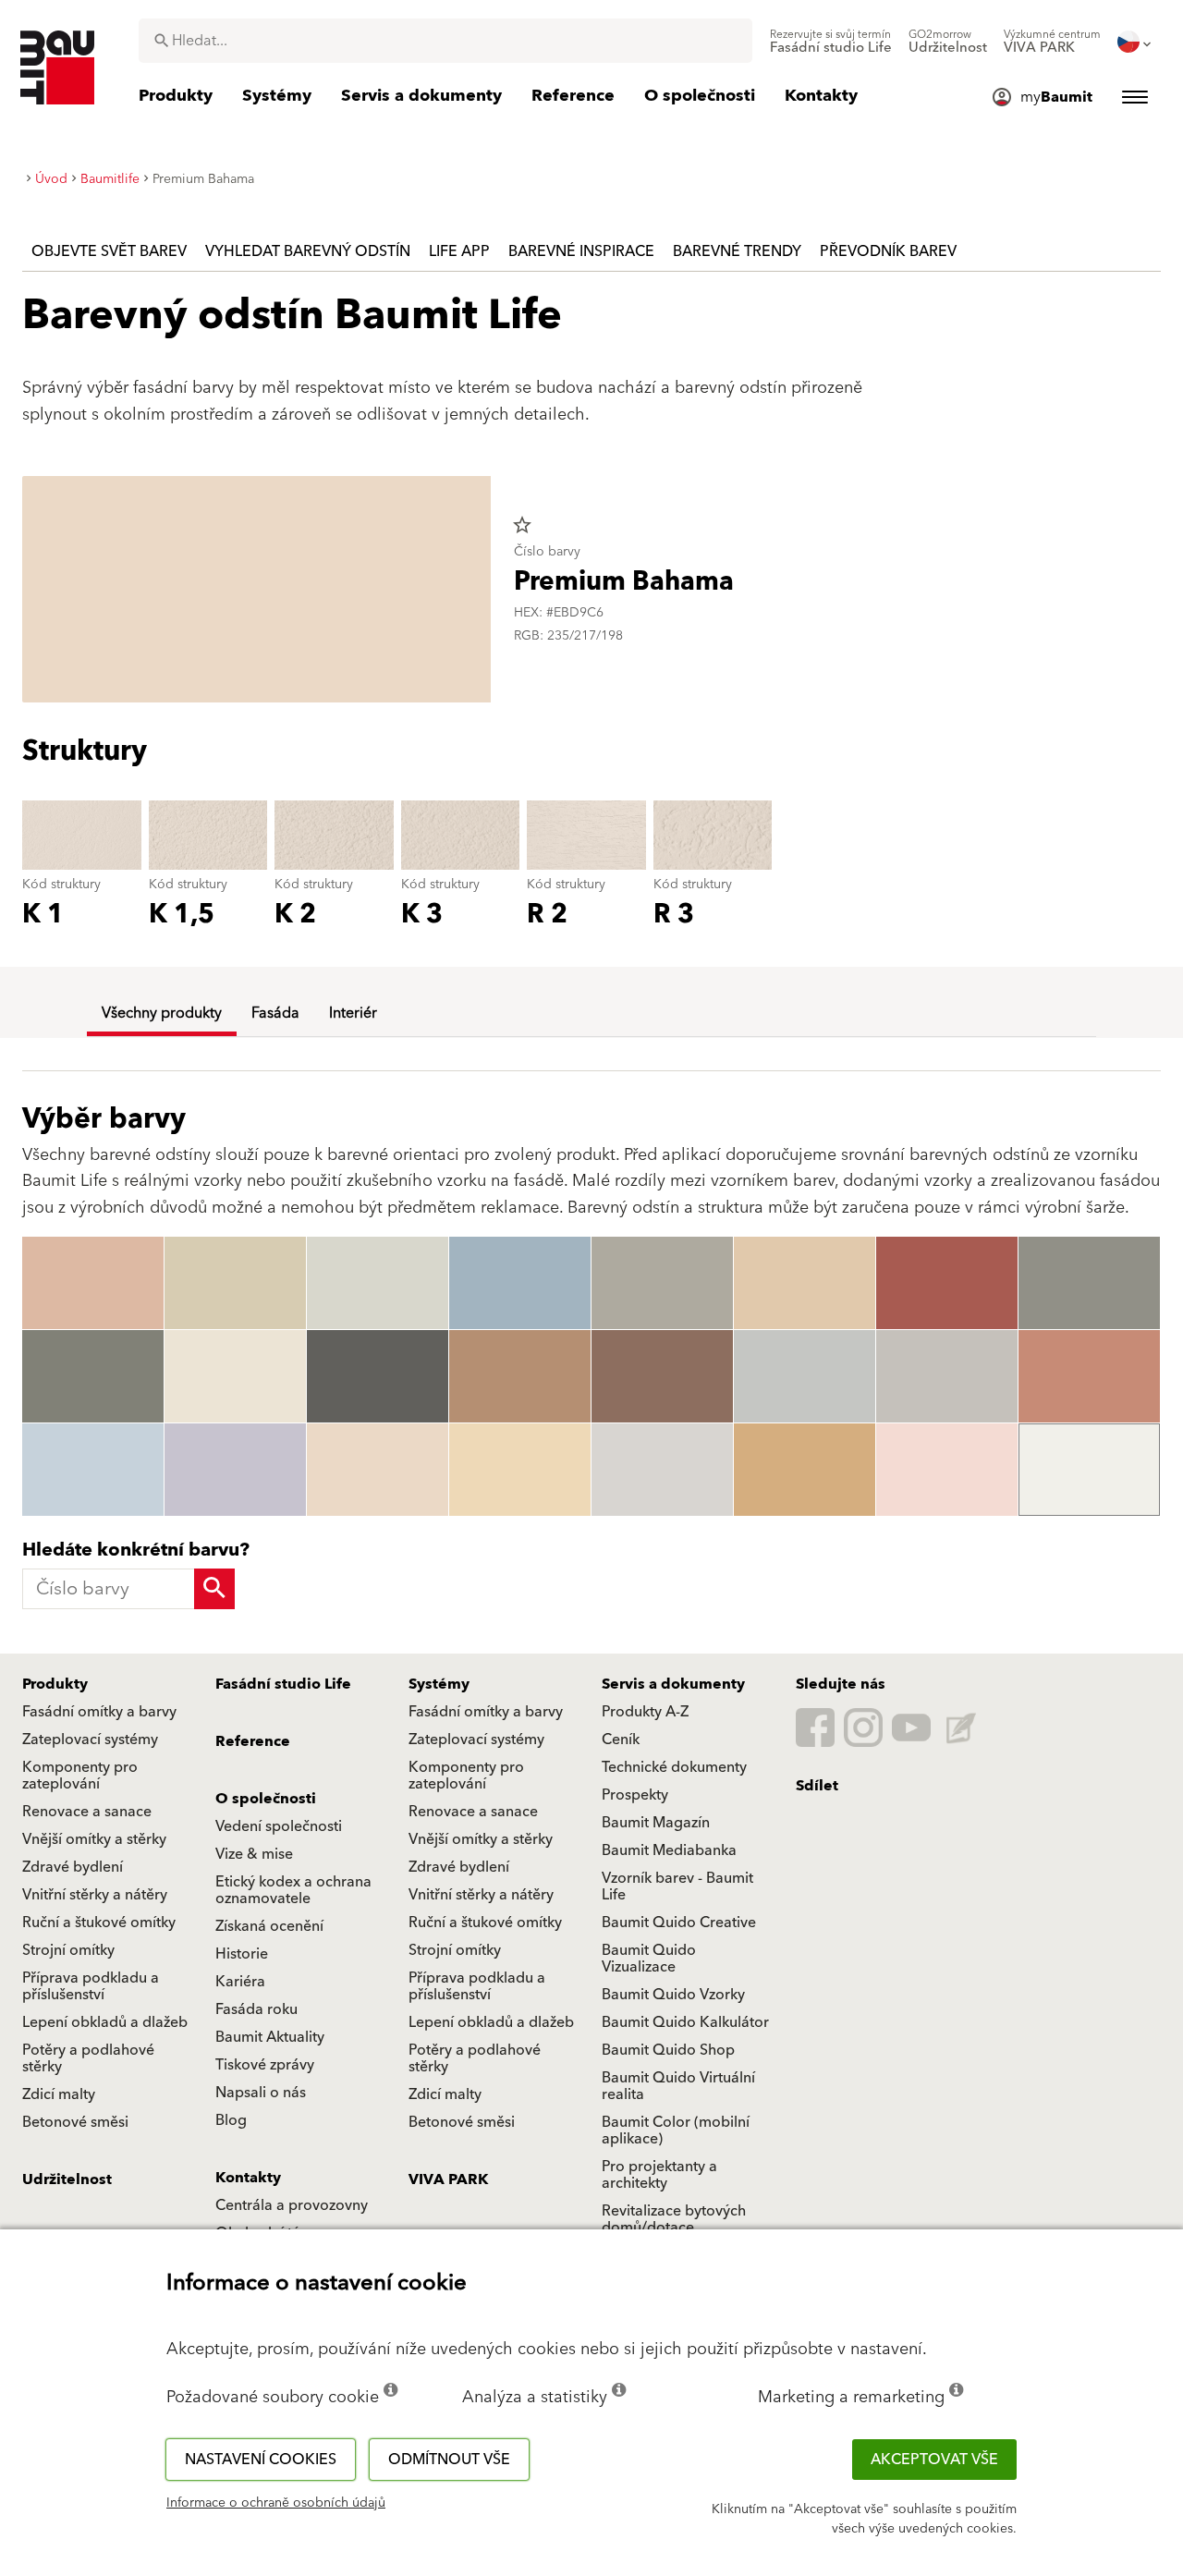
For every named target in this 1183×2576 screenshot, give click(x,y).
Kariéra (240, 1982)
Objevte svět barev (109, 251)
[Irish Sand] (235, 1283)
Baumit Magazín (656, 1823)
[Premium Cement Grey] (662, 1283)
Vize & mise (254, 1854)
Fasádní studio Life (283, 1684)
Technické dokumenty (674, 1767)
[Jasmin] (235, 1376)
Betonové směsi (75, 2122)
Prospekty (635, 1795)
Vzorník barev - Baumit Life (677, 1886)
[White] (1089, 1470)
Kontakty (248, 2178)
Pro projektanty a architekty (659, 2175)
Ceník (621, 1740)
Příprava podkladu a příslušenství (91, 1986)
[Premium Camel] (520, 1470)
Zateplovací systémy (90, 1740)
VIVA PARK (448, 2179)
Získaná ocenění (269, 1926)
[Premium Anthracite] (378, 1376)
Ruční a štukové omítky (99, 1923)
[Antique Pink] (93, 1283)
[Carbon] (93, 1376)
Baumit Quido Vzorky (673, 1995)
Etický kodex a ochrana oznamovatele (293, 1890)
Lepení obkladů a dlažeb (105, 2022)
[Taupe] (1089, 1283)
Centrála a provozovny (292, 2205)
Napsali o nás (261, 2093)
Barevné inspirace (581, 251)
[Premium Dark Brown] (662, 1376)
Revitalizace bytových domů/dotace (674, 2219)
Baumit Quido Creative (679, 1923)
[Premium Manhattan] (805, 1376)
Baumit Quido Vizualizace (649, 1959)
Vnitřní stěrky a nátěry (95, 1895)
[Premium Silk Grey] (947, 1376)
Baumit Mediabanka (669, 1850)
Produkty (55, 1684)
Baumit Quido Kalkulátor (685, 2022)
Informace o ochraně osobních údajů (276, 2503)
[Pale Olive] (378, 1283)
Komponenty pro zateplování (80, 1776)
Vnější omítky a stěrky (94, 1839)
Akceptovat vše (934, 2460)
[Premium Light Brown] (805, 1283)
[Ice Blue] (93, 1470)
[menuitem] (831, 42)
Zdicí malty (59, 2094)
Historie (242, 1954)
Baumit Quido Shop (668, 2050)
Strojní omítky (68, 1950)
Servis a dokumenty (673, 1684)
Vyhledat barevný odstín (308, 251)
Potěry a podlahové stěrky (88, 2058)
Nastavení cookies (261, 2460)
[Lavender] (235, 1470)
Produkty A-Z (645, 1712)
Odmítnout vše (449, 2460)
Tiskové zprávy (265, 2065)
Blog (231, 2120)
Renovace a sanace (87, 1812)
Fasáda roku (256, 2009)
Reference (253, 1741)
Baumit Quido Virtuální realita (678, 2086)
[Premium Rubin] (947, 1283)
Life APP (459, 251)
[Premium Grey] (662, 1470)
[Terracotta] (1089, 1376)
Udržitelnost (67, 2179)
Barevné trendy (737, 251)
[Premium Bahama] (378, 1470)
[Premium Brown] (520, 1376)
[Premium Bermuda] (520, 1283)
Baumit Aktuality (270, 2037)
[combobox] (445, 41)
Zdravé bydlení (73, 1867)
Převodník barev (888, 251)
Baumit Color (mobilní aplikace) (676, 2130)
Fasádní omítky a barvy (99, 1712)
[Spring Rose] (947, 1470)
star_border (522, 525)
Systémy (439, 1684)
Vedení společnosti (279, 1826)
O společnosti (266, 1799)
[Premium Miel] (805, 1470)
